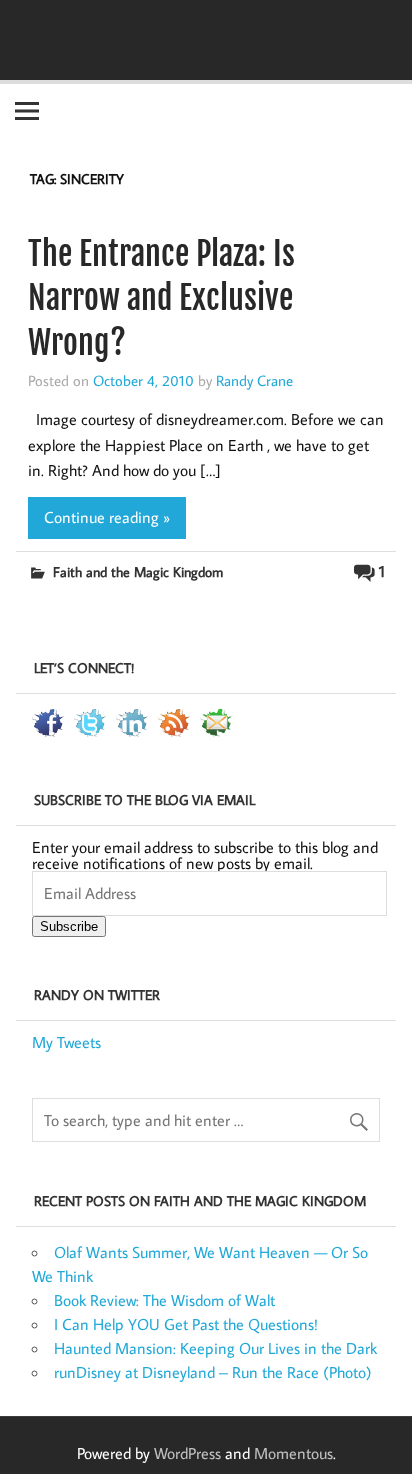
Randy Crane (254, 380)
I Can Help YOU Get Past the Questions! (186, 1324)
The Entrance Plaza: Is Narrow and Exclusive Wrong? (161, 299)
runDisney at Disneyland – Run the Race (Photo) (213, 1372)
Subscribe (69, 926)
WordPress (187, 1453)
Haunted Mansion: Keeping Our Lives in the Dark (215, 1348)
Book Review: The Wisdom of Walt (164, 1300)
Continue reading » (107, 517)
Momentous (293, 1453)
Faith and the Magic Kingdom (138, 571)
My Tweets (66, 1042)
